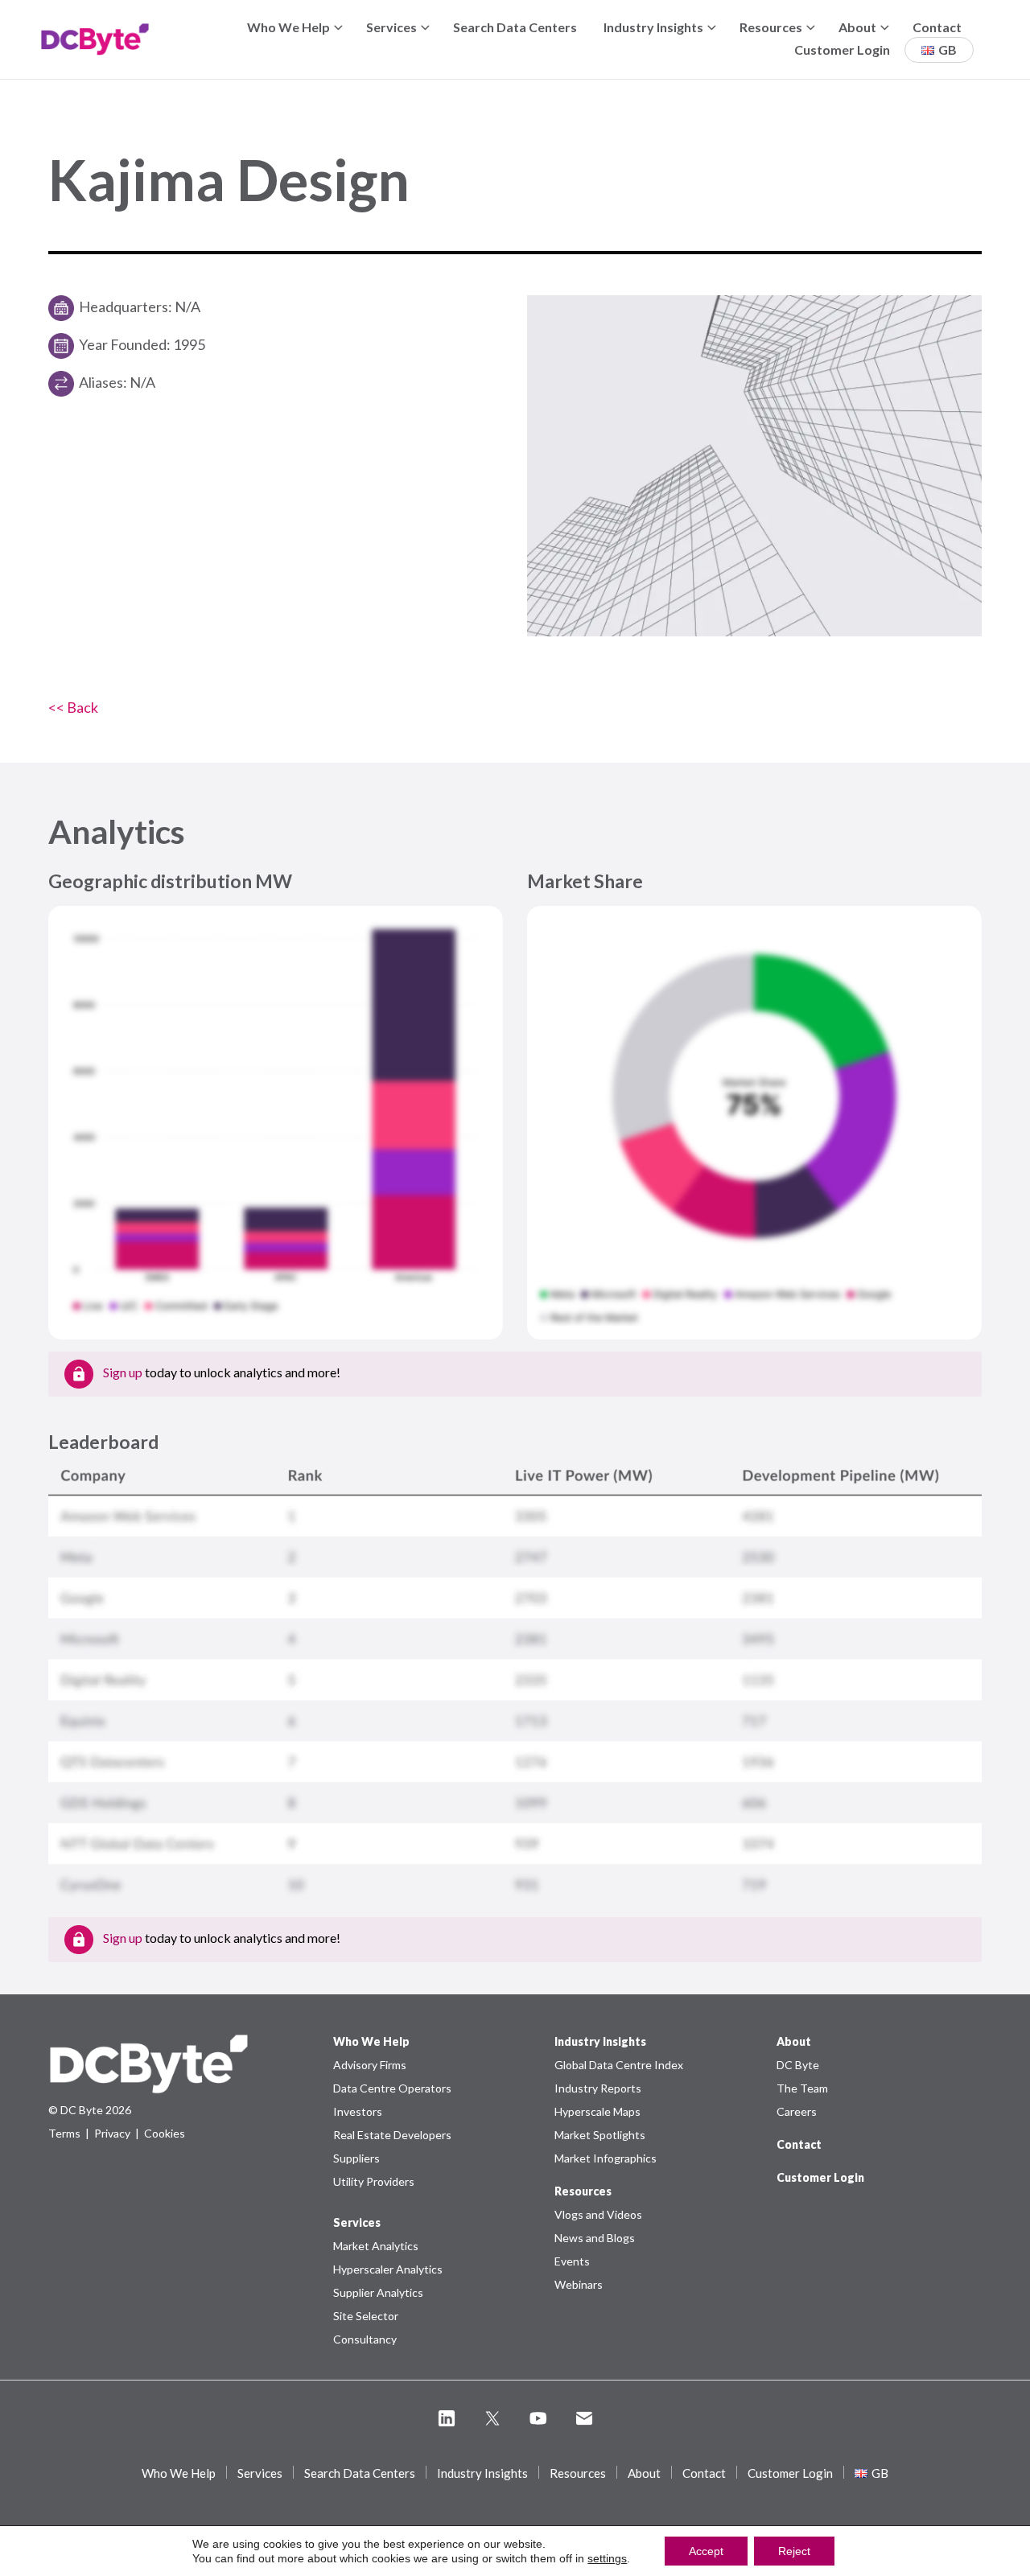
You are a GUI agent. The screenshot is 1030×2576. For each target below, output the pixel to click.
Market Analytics (376, 2246)
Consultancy (365, 2339)
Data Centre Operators (392, 2088)
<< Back (73, 707)
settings (607, 2558)
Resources (771, 27)
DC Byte (798, 2065)
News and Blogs (595, 2238)
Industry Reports (598, 2088)
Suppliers (356, 2158)
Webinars (579, 2284)
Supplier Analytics (378, 2292)
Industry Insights (653, 27)
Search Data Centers (515, 27)
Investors (358, 2111)
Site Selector (366, 2316)
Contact (937, 27)
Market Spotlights (600, 2135)
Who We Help (288, 27)
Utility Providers (374, 2181)
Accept (706, 2551)
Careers (797, 2111)
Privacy (112, 2133)
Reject (794, 2551)
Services (391, 27)
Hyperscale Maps (597, 2111)
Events (572, 2261)
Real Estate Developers (392, 2135)
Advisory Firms (370, 2065)
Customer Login (842, 49)
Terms (64, 2133)
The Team (802, 2088)
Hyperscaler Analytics (388, 2269)
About (857, 27)
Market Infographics (606, 2158)
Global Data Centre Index (619, 2065)
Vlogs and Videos (598, 2214)
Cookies (165, 2133)
